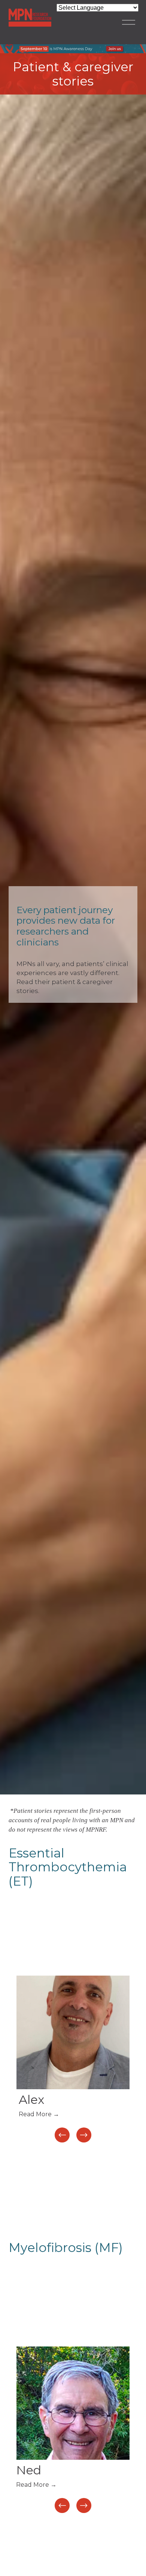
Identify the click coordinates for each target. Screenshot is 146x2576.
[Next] (84, 2135)
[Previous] (62, 2135)
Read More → (39, 2114)
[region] (73, 2060)
